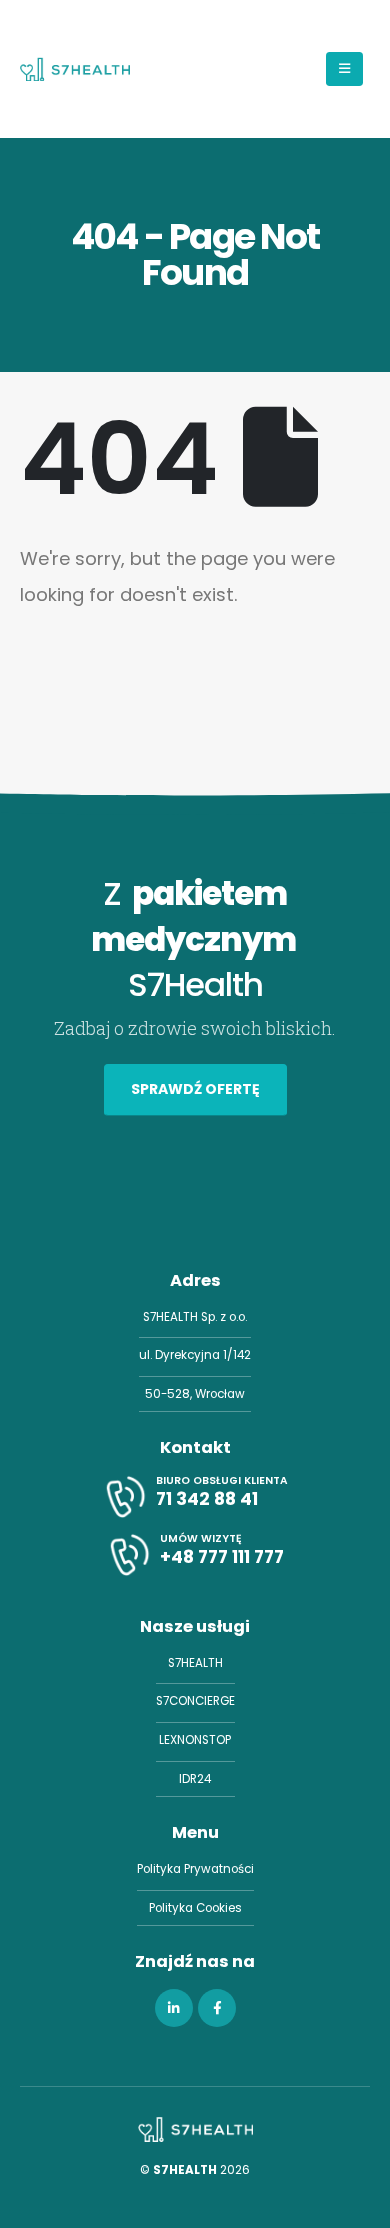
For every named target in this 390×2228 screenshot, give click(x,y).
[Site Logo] (75, 69)
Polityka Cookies (195, 1908)
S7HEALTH (195, 1663)
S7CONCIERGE (195, 1701)
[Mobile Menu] (344, 69)
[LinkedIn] (174, 2008)
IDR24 (195, 1779)
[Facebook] (217, 2008)
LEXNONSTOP (195, 1740)
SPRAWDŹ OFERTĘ (195, 1089)
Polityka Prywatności (195, 1869)
